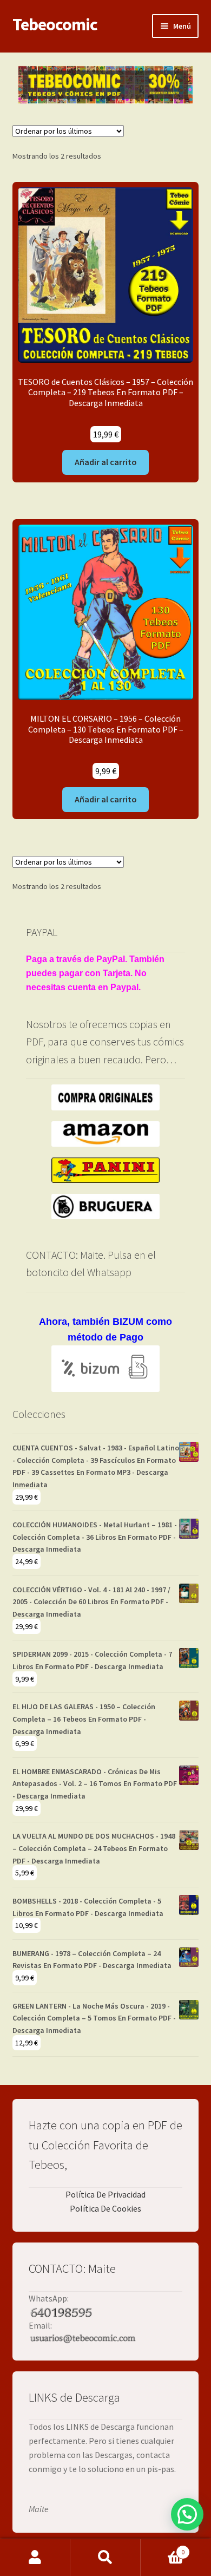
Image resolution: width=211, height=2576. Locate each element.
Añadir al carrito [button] (106, 462)
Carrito (163, 2548)
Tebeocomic (55, 24)
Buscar (105, 2558)
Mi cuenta (35, 2558)
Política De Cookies (105, 2208)
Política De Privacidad (105, 2194)
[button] (187, 2514)
